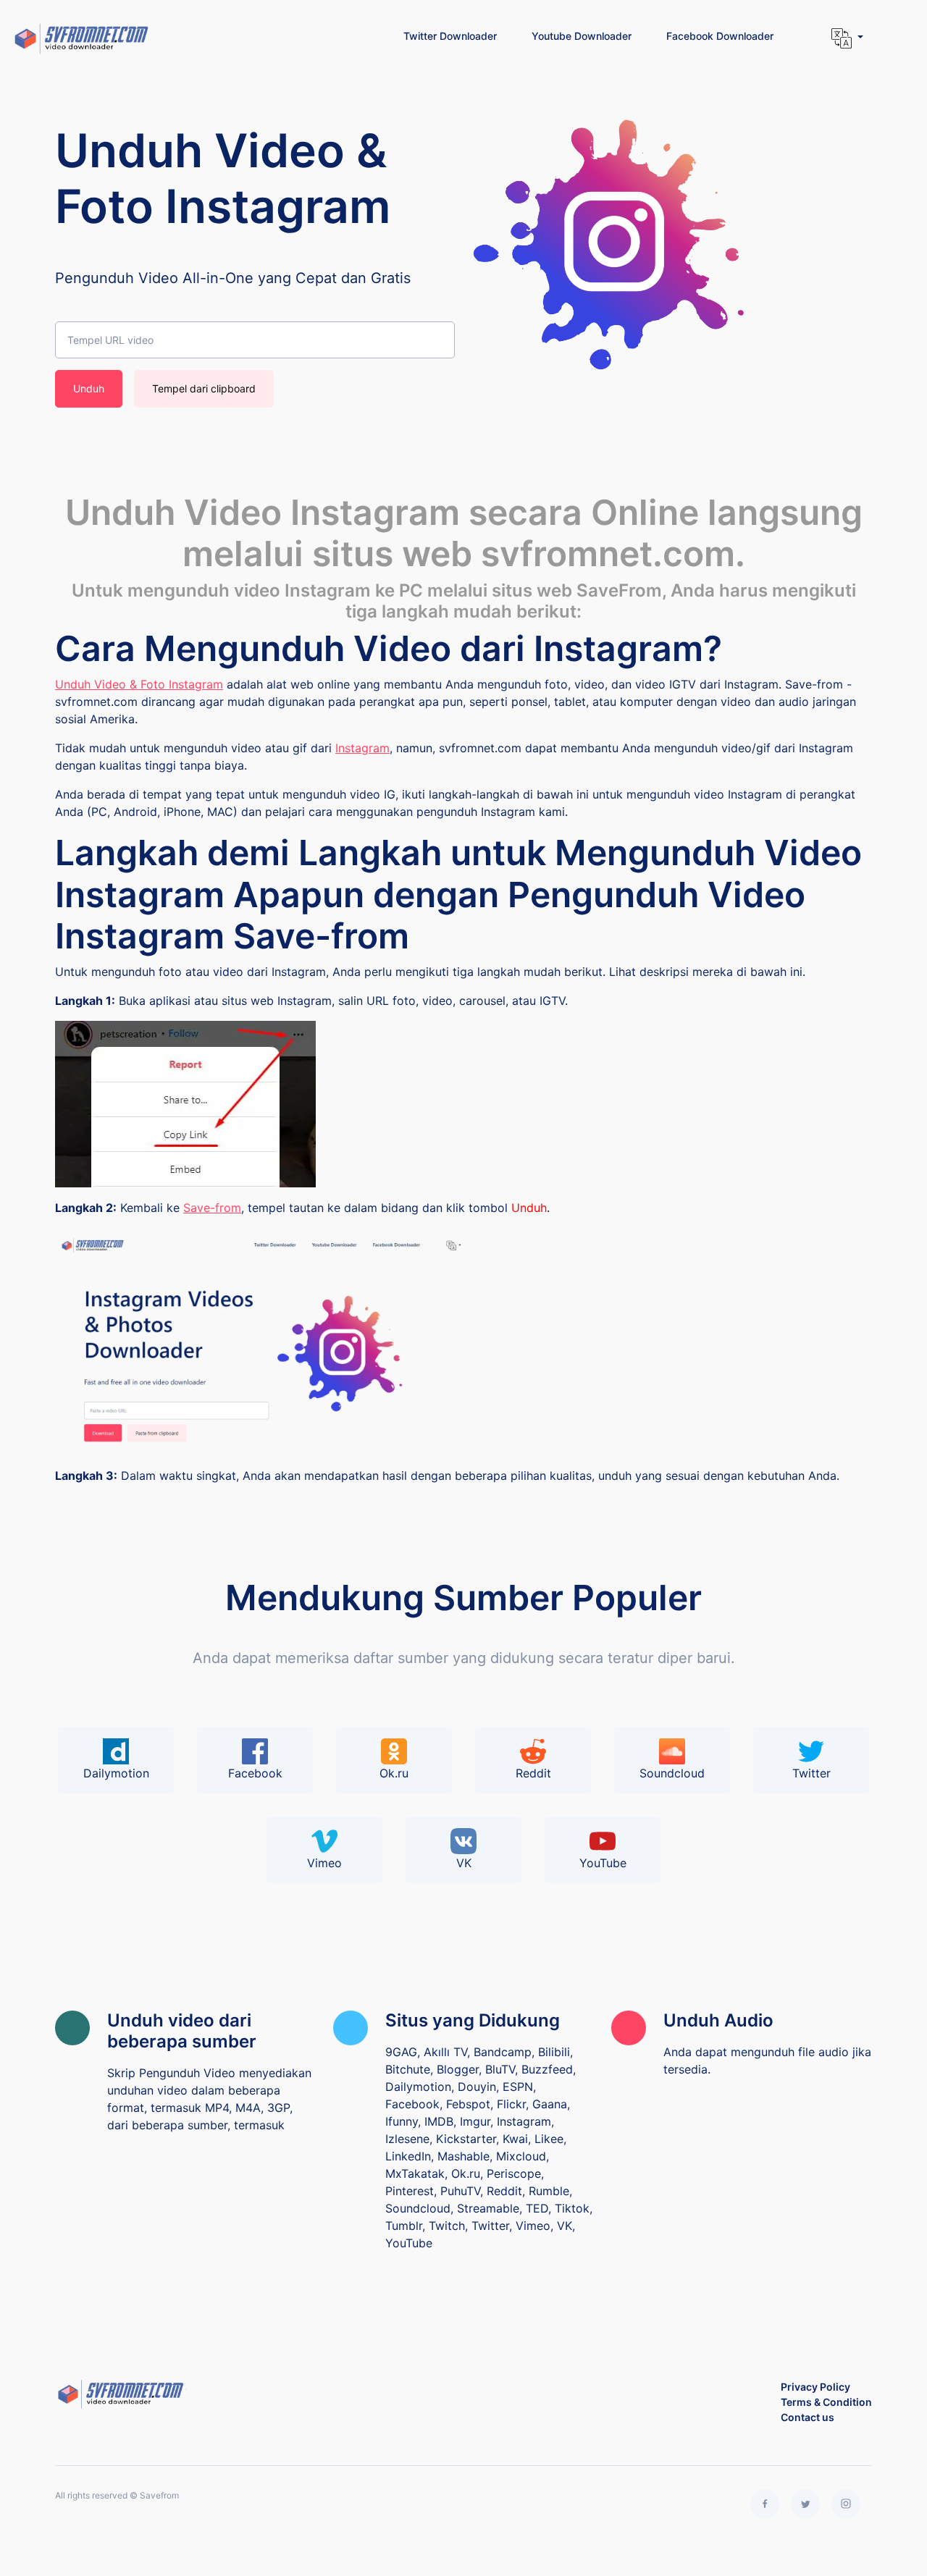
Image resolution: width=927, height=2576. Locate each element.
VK (464, 1863)
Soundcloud (672, 1773)
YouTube (603, 1863)
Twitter (811, 1773)
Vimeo (324, 1863)
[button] (847, 38)
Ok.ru (394, 1773)
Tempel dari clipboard (204, 388)
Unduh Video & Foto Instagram (139, 684)
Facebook (255, 1773)
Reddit (533, 1773)
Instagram (362, 748)
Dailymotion (116, 1773)
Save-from (212, 1208)
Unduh (89, 388)
